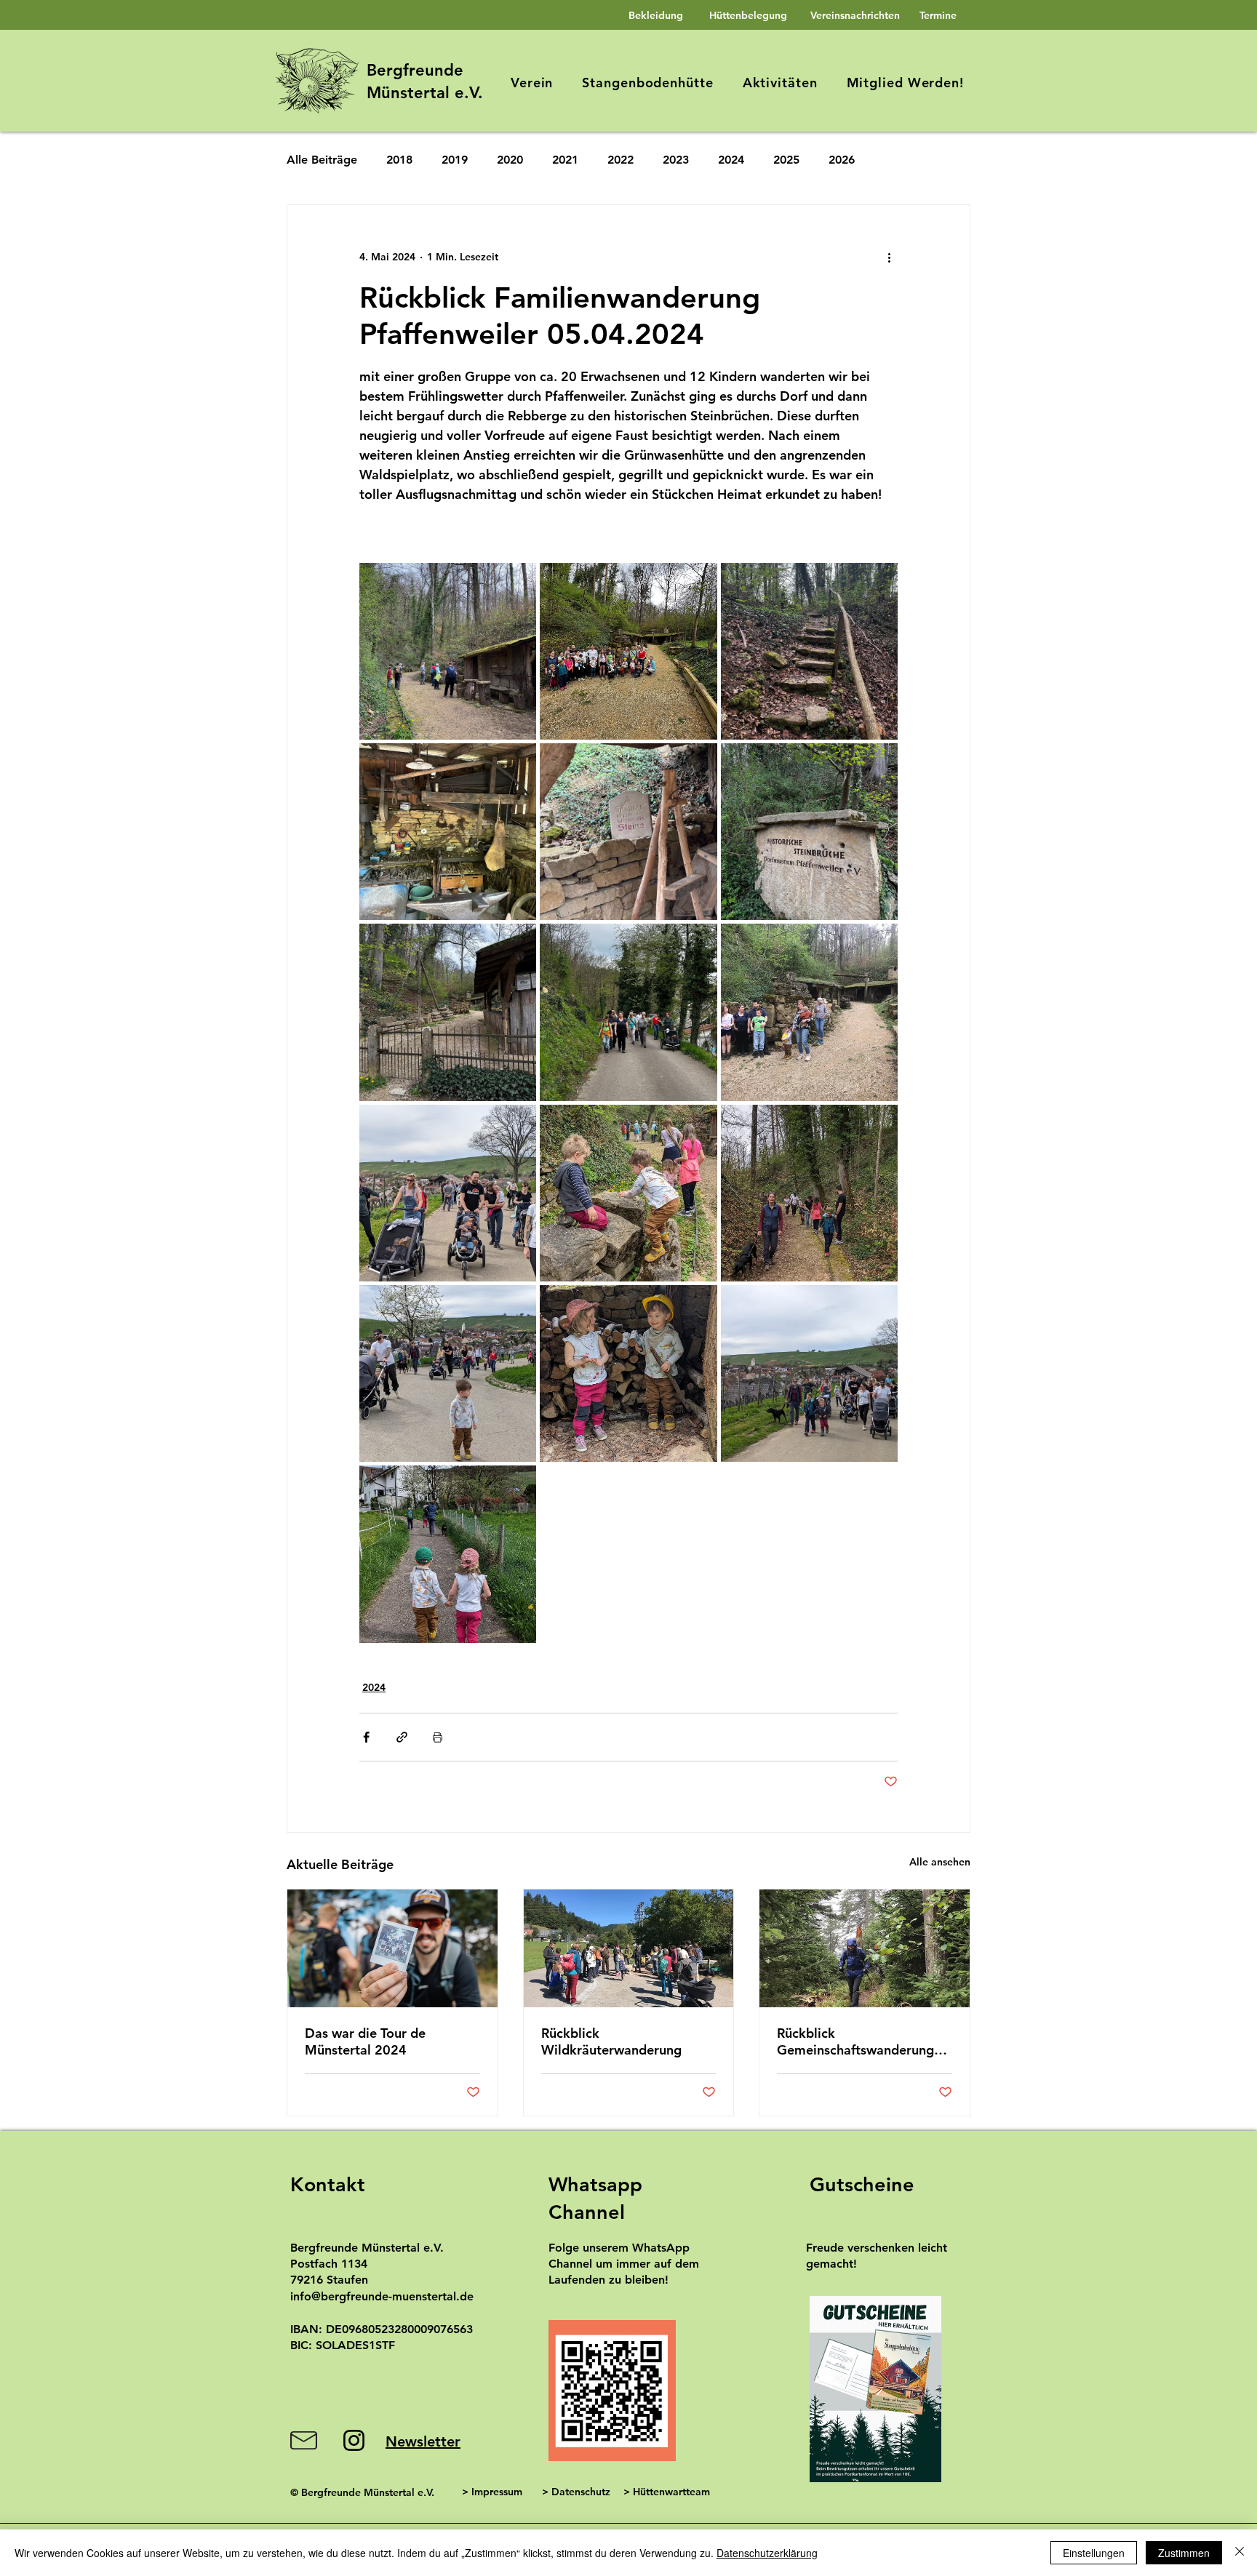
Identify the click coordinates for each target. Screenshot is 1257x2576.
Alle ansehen (940, 1862)
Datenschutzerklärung (767, 2553)
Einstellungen (1094, 2553)
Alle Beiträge (322, 160)
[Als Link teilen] (402, 1737)
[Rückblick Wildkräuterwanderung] (629, 1948)
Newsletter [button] (423, 2441)
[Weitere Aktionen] (889, 257)
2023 (676, 160)
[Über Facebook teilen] (366, 1737)
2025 (786, 160)
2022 (620, 160)
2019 (455, 160)
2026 (842, 160)
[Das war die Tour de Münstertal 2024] (392, 1948)
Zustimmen (1184, 2553)
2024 (731, 160)
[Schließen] (1240, 2553)
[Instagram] (354, 2440)
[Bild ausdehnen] (448, 651)
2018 (399, 160)
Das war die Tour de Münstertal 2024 (365, 2041)
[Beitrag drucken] (438, 1737)
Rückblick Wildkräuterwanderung (611, 2041)
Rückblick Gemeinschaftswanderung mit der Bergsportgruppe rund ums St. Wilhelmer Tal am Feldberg (858, 2041)
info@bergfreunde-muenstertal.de (382, 2296)
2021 (565, 160)
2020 (510, 160)
